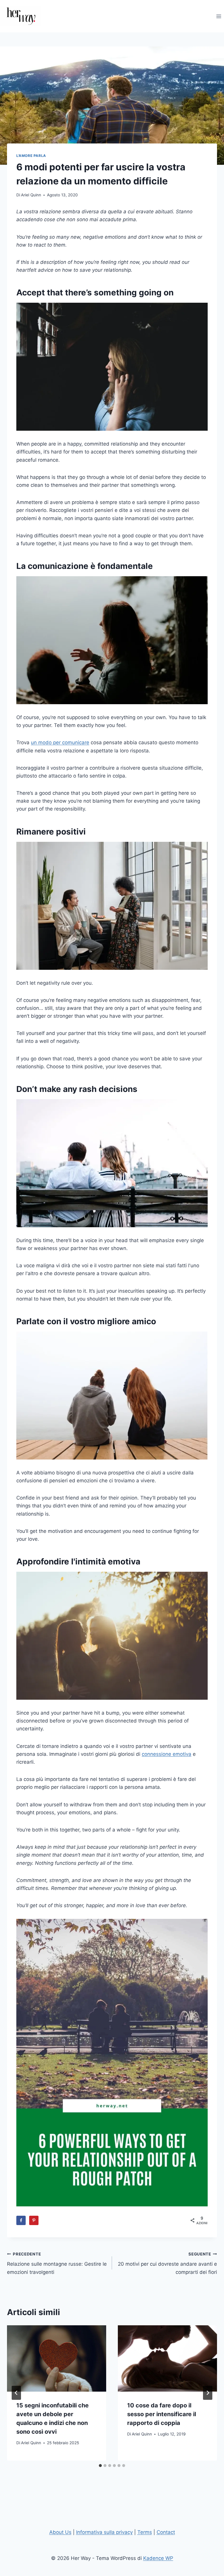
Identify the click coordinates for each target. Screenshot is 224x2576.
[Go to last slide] (16, 2393)
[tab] (100, 2466)
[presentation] (57, 2358)
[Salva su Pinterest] (34, 2220)
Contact (166, 2532)
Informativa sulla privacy (104, 2532)
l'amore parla (31, 156)
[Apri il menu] (219, 16)
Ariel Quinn (31, 195)
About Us (60, 2532)
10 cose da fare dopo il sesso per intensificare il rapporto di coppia (162, 2414)
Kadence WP (158, 2558)
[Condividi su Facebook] (21, 2220)
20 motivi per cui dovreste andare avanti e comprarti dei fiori (167, 2263)
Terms (145, 2532)
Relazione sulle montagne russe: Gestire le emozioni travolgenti (57, 2263)
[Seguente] (208, 2393)
